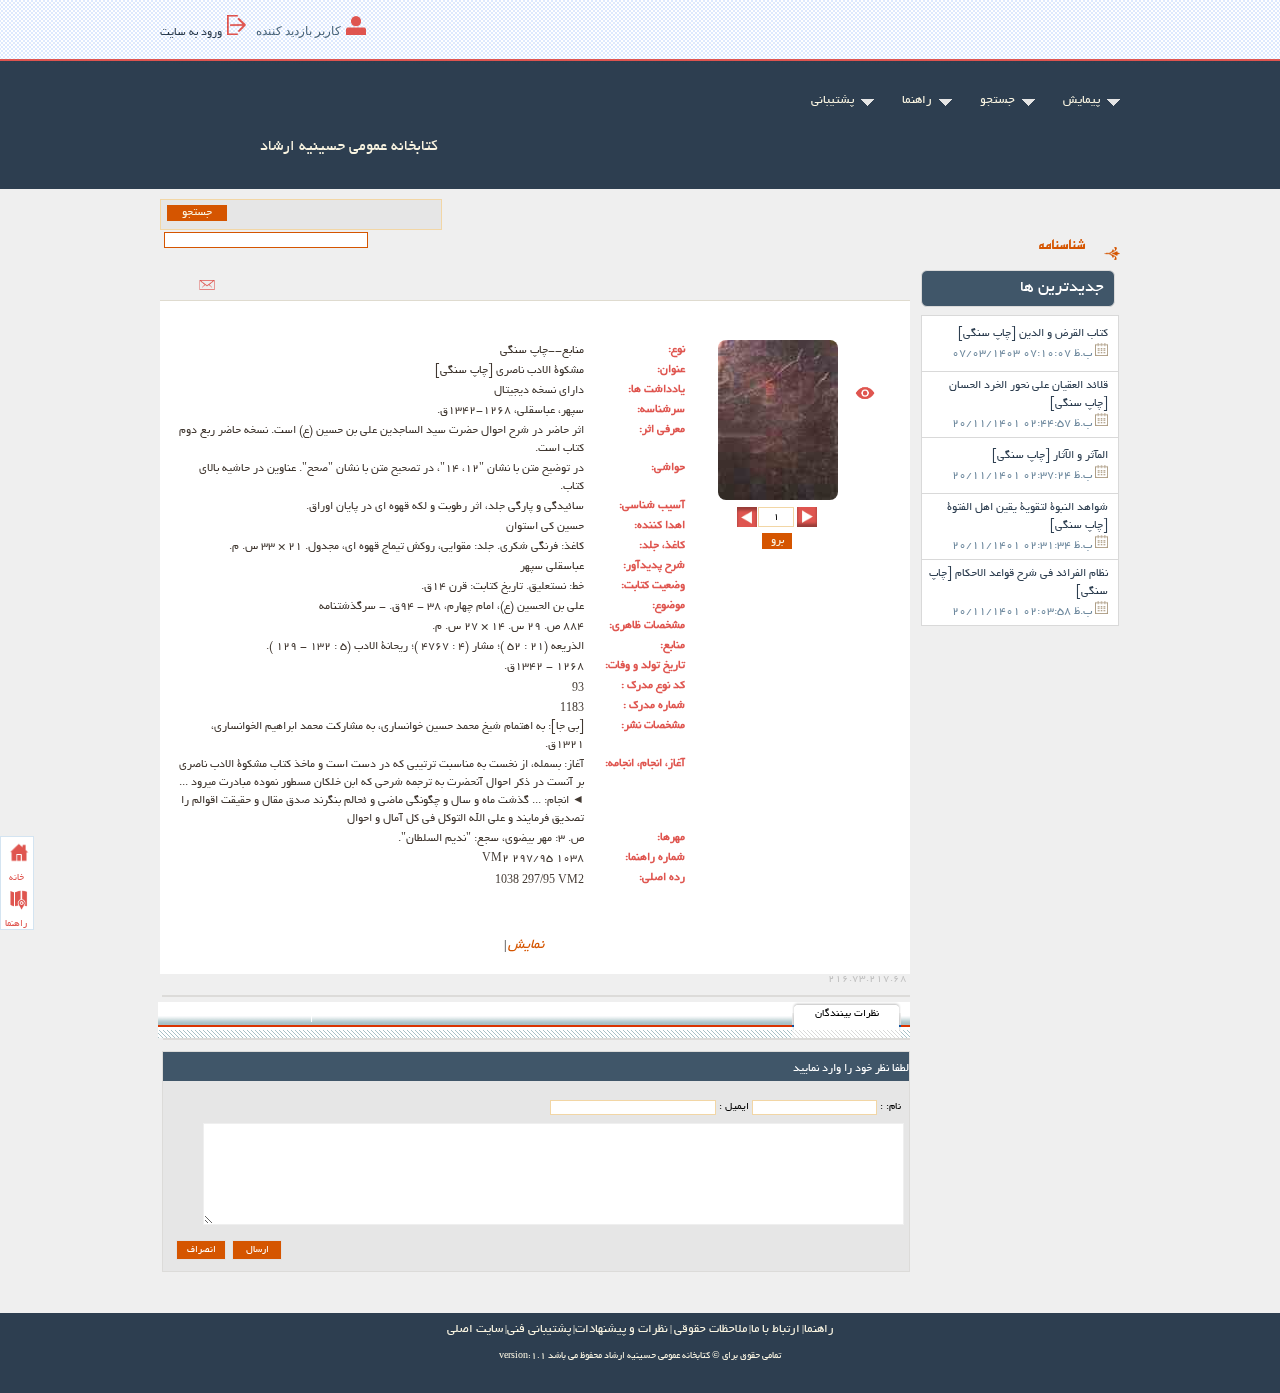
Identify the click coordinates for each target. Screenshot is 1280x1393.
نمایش (526, 945)
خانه (16, 878)
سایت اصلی (475, 1329)
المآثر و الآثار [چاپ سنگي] (1050, 456)
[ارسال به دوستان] (207, 285)
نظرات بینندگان (847, 1014)
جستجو (997, 100)
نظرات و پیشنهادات (621, 1329)
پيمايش (1081, 100)
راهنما (16, 924)
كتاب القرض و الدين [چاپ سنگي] (1033, 334)
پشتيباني (832, 100)
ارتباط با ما (775, 1329)
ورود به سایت (191, 33)
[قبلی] (807, 517)
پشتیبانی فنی (539, 1329)
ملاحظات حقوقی (710, 1329)
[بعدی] (747, 517)
